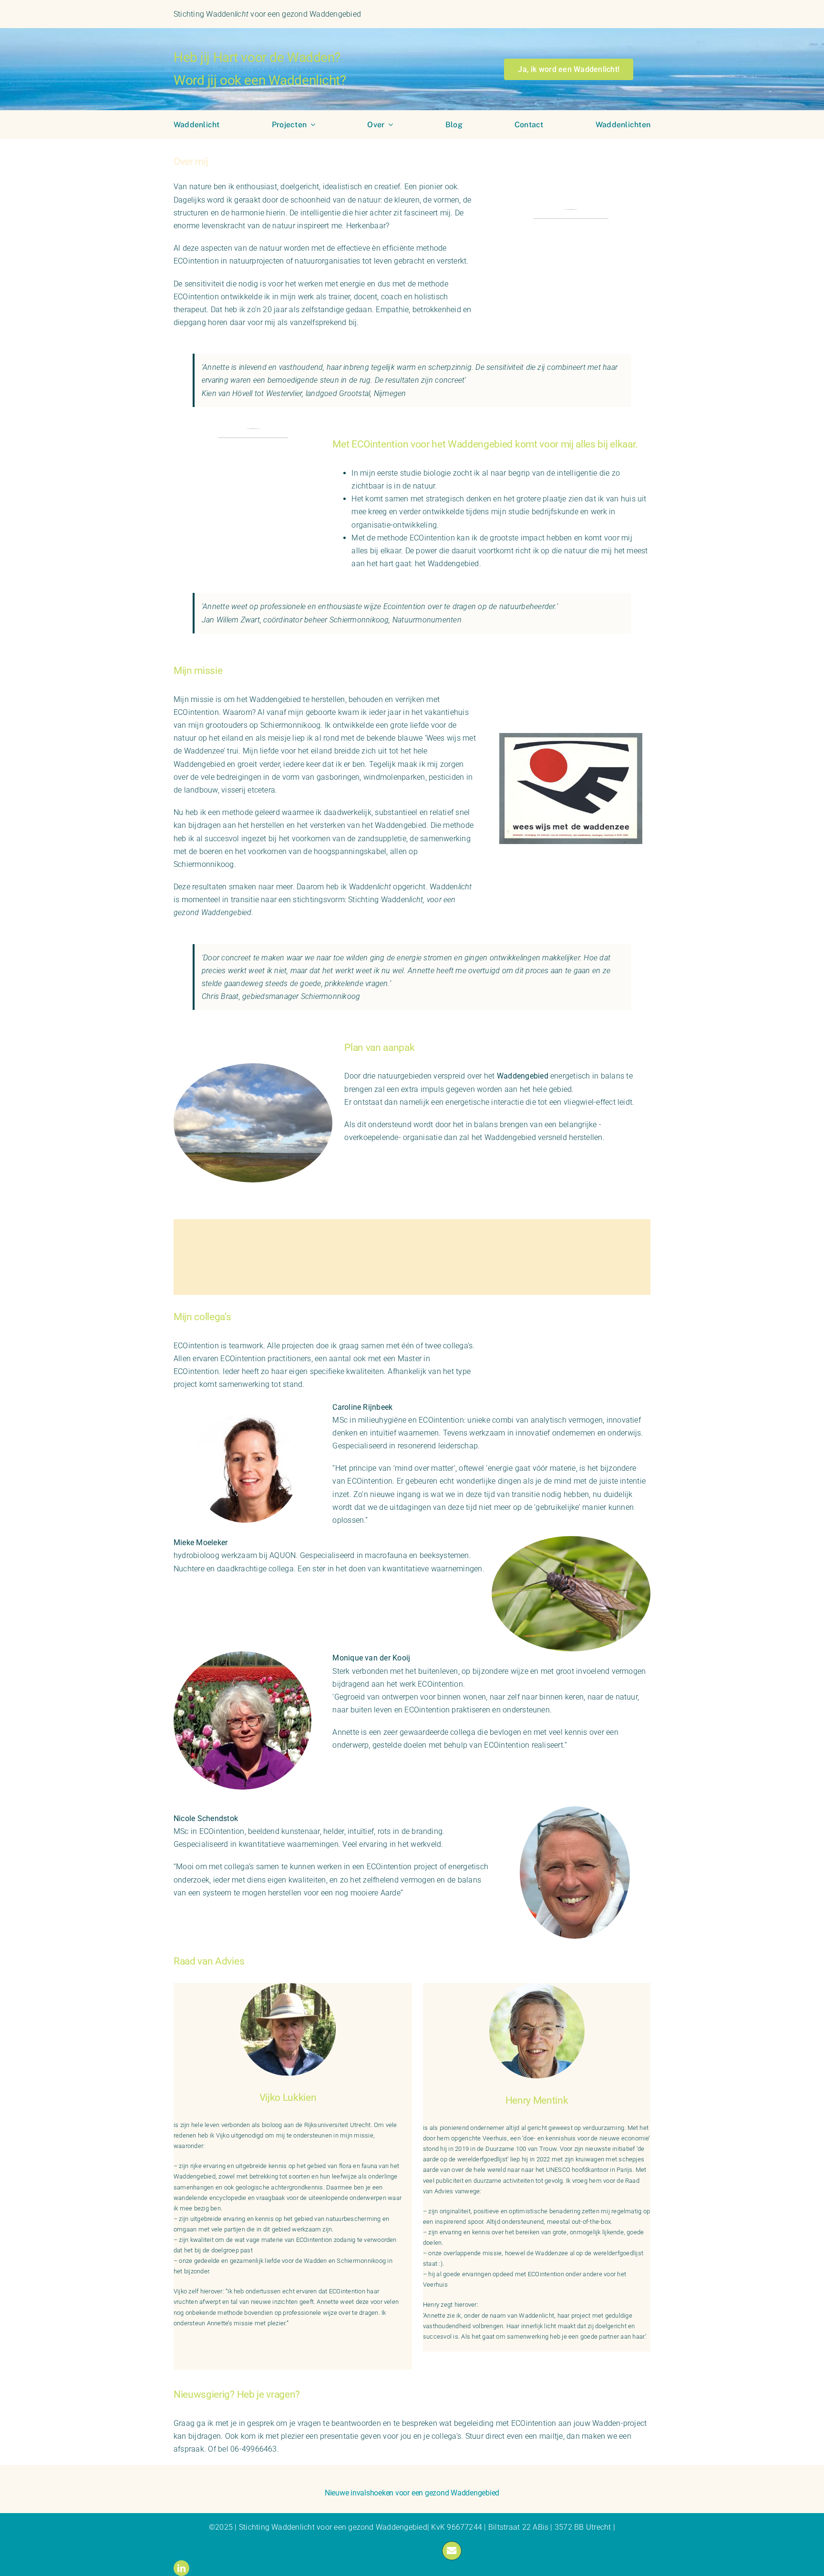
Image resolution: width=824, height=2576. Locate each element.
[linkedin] (181, 2568)
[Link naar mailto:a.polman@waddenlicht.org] (452, 2551)
